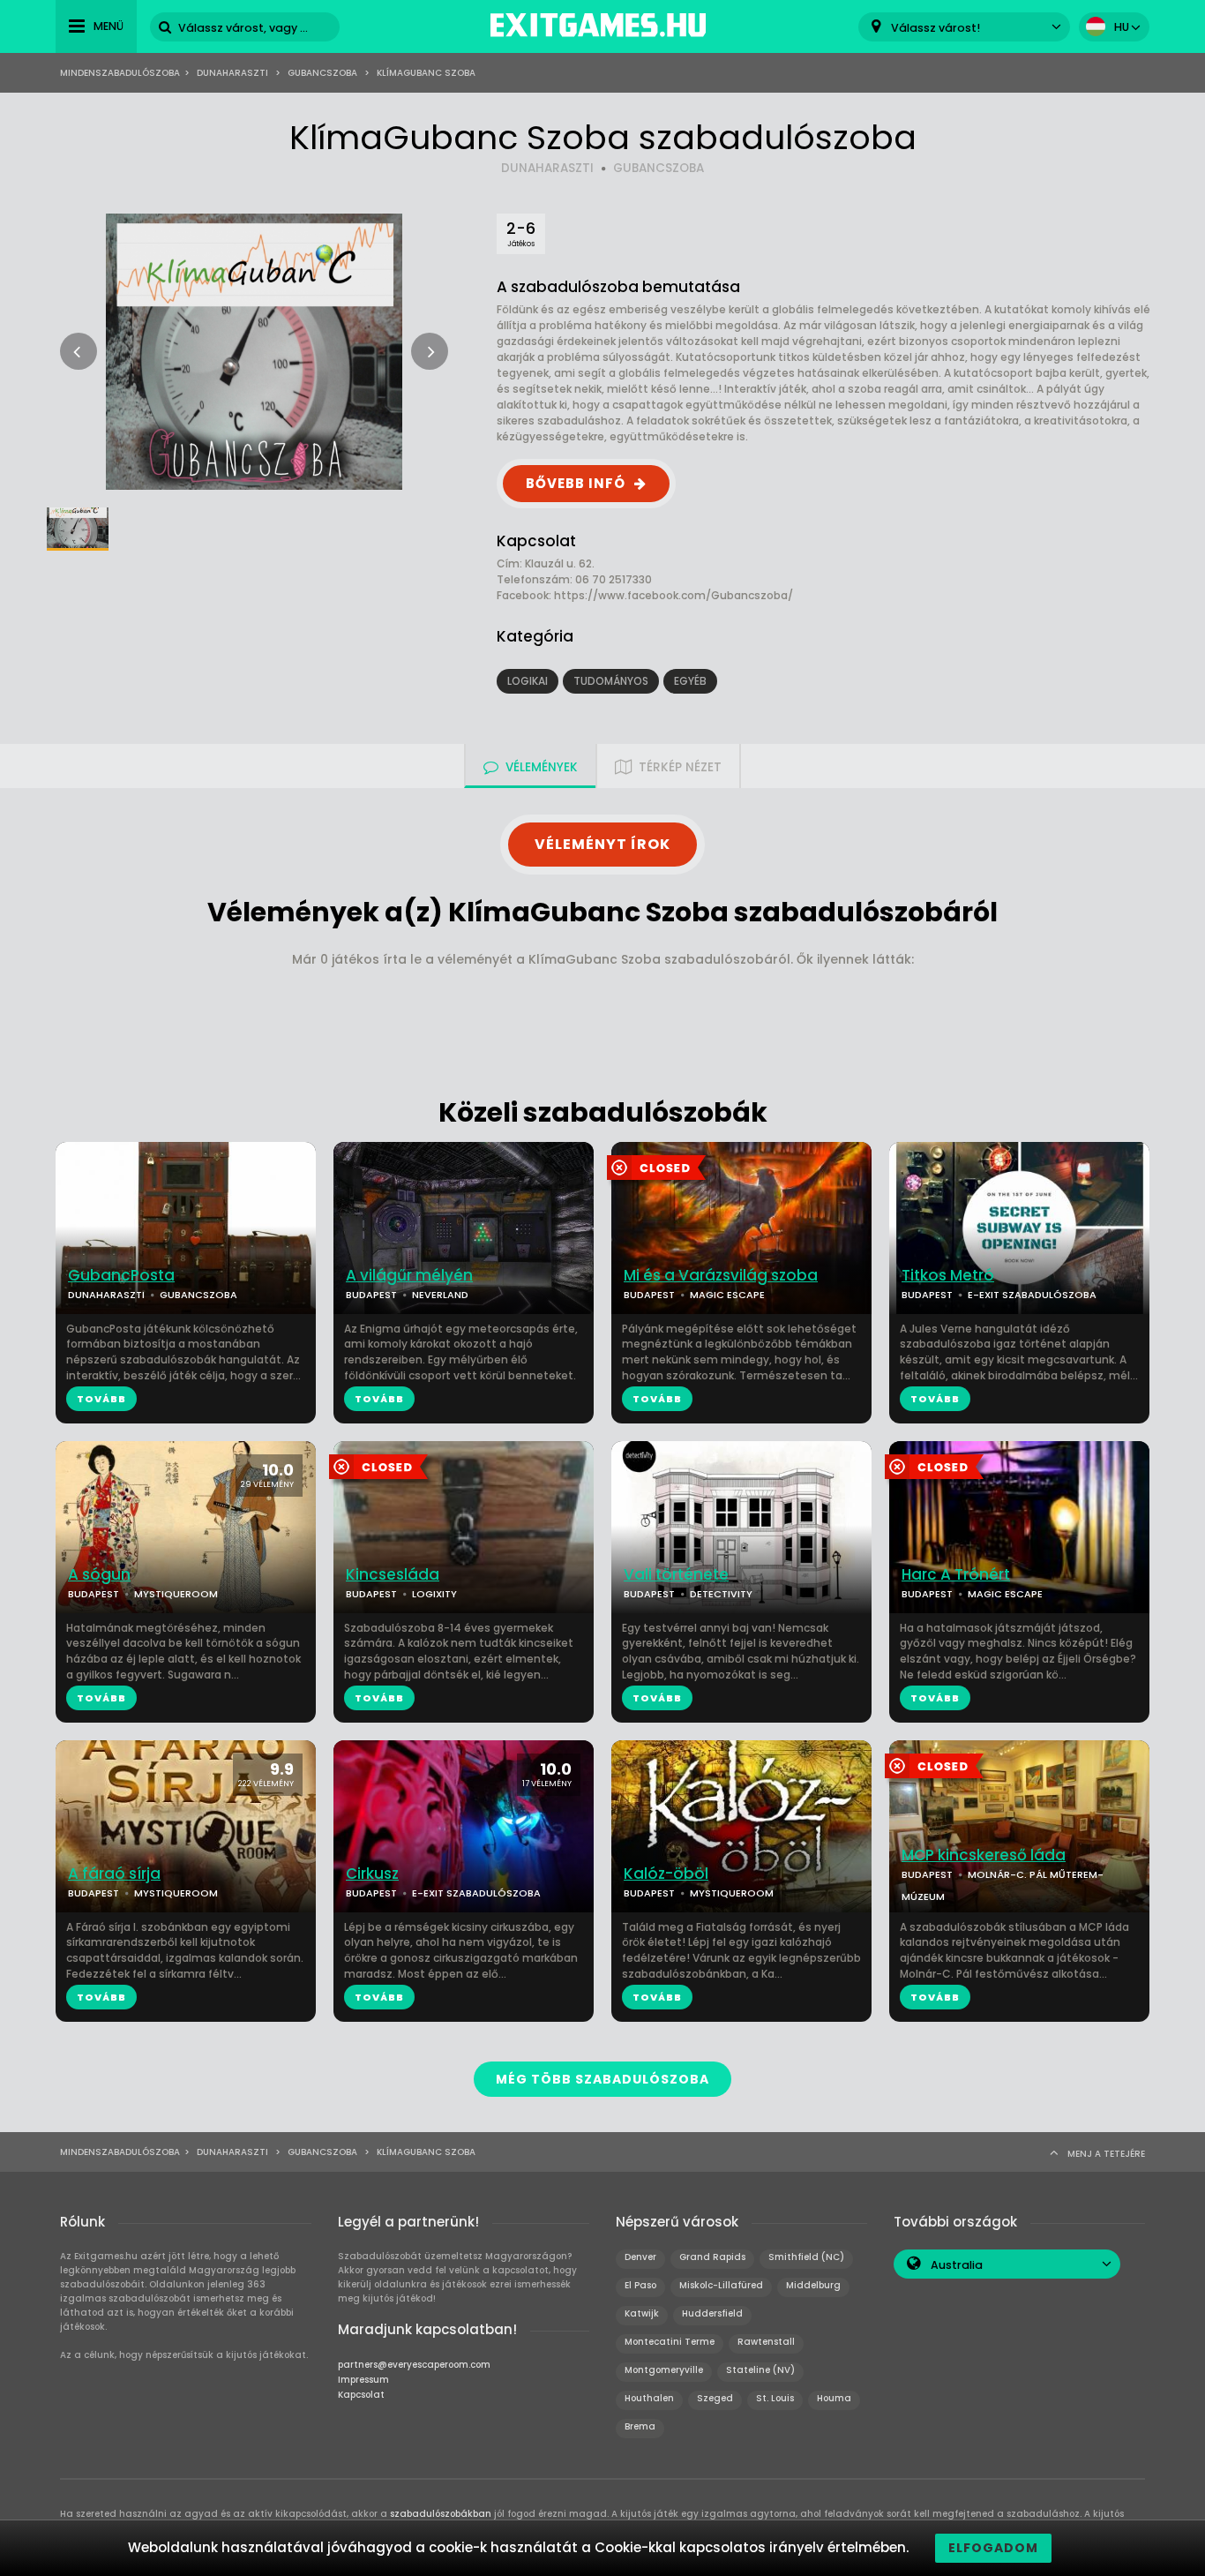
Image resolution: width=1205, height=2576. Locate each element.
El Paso (640, 2285)
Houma (834, 2398)
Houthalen (649, 2398)
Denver (640, 2257)
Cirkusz (372, 1874)
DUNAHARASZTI (547, 168)
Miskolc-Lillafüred (721, 2285)
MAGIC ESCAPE (727, 1295)
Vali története (676, 1575)
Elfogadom (993, 2548)
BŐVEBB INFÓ (576, 483)
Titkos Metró (948, 1276)
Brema (640, 2426)
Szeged (715, 2398)
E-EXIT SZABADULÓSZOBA (1032, 1295)
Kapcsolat (361, 2395)
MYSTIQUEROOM (176, 1594)
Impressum (363, 2380)
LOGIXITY (434, 1594)
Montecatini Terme (670, 2342)
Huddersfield (712, 2313)
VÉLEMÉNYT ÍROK (602, 844)
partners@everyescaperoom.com (414, 2365)
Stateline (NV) (760, 2370)
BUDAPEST (371, 1295)
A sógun (99, 1575)
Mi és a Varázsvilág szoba (721, 1276)
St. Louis (775, 2398)
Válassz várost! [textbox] (936, 28)
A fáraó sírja (114, 1874)
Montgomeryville (664, 2370)
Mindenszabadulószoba (120, 73)
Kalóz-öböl (666, 1874)
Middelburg (813, 2285)
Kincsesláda (393, 1575)
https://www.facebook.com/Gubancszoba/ (674, 595)
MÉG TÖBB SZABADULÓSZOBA (602, 2079)
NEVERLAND (440, 1295)
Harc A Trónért (956, 1575)
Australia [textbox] (957, 2265)
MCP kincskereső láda (984, 1855)
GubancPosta (121, 1276)
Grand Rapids (712, 2257)
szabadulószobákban (441, 2514)
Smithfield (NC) (806, 2257)
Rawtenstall (766, 2342)
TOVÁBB (101, 1399)
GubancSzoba (322, 73)
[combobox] (964, 27)
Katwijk (642, 2313)
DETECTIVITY (721, 1594)
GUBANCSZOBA (659, 168)
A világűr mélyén (409, 1276)
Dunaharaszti (232, 73)
